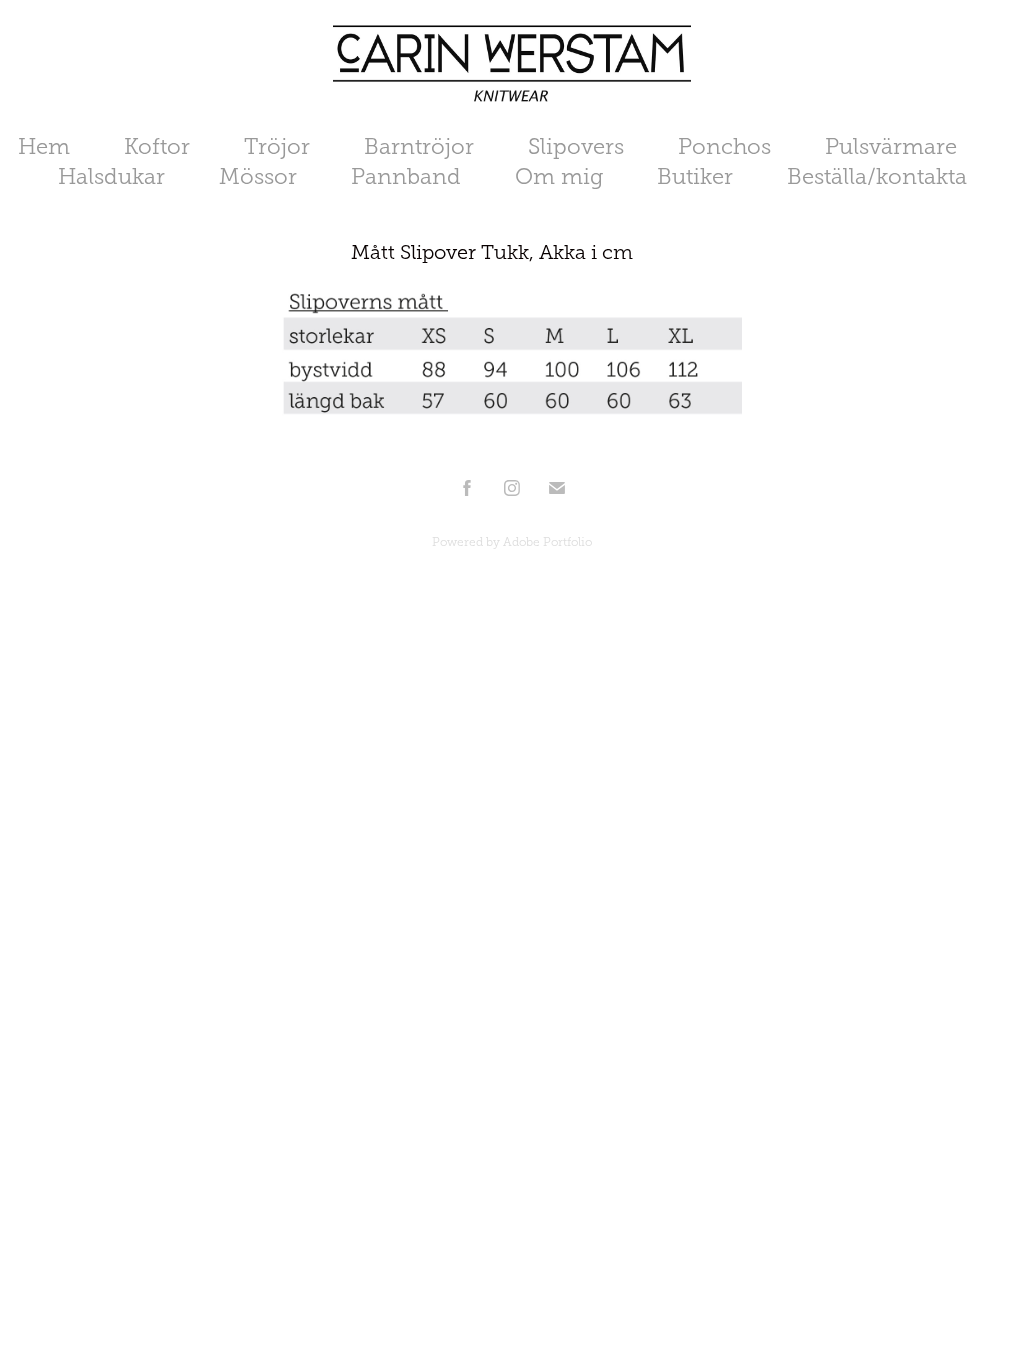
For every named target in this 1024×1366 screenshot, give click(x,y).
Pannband (406, 176)
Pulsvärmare (891, 146)
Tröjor (277, 146)
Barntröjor (419, 146)
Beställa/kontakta (877, 176)
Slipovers (576, 146)
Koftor (157, 146)
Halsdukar (111, 176)
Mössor (258, 176)
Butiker (695, 176)
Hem (44, 146)
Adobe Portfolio (547, 542)
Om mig (559, 176)
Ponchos (724, 146)
